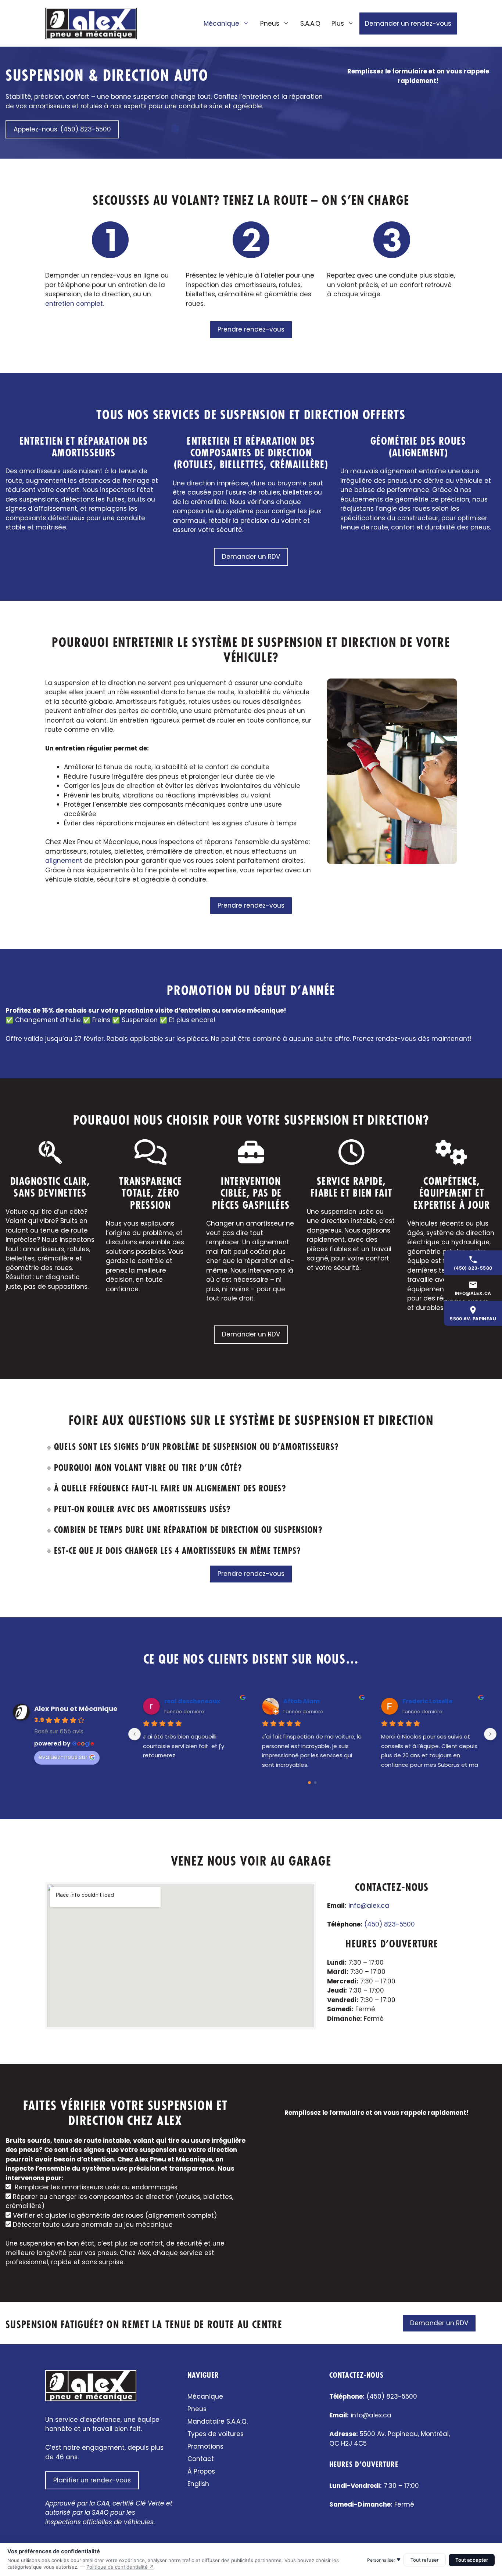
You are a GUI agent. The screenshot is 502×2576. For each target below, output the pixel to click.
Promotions (205, 2446)
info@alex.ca (369, 1906)
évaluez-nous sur (63, 1757)
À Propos (201, 2471)
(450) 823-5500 (390, 1924)
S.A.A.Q (310, 23)
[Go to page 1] (315, 1783)
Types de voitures (216, 2434)
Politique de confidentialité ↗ (120, 2567)
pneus (397, 481)
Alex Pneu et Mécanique (76, 1709)
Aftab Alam (302, 1701)
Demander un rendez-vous (408, 23)
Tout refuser (425, 2560)
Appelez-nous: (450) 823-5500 (62, 129)
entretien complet (74, 304)
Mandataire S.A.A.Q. (218, 2421)
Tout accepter (472, 2560)
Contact (201, 2459)
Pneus (270, 23)
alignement (399, 471)
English (198, 2484)
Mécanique (221, 23)
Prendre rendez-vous (251, 329)
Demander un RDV (251, 557)
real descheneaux (192, 1701)
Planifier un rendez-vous (92, 2480)
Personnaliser (384, 2560)
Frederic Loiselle (427, 1701)
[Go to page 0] (309, 1783)
